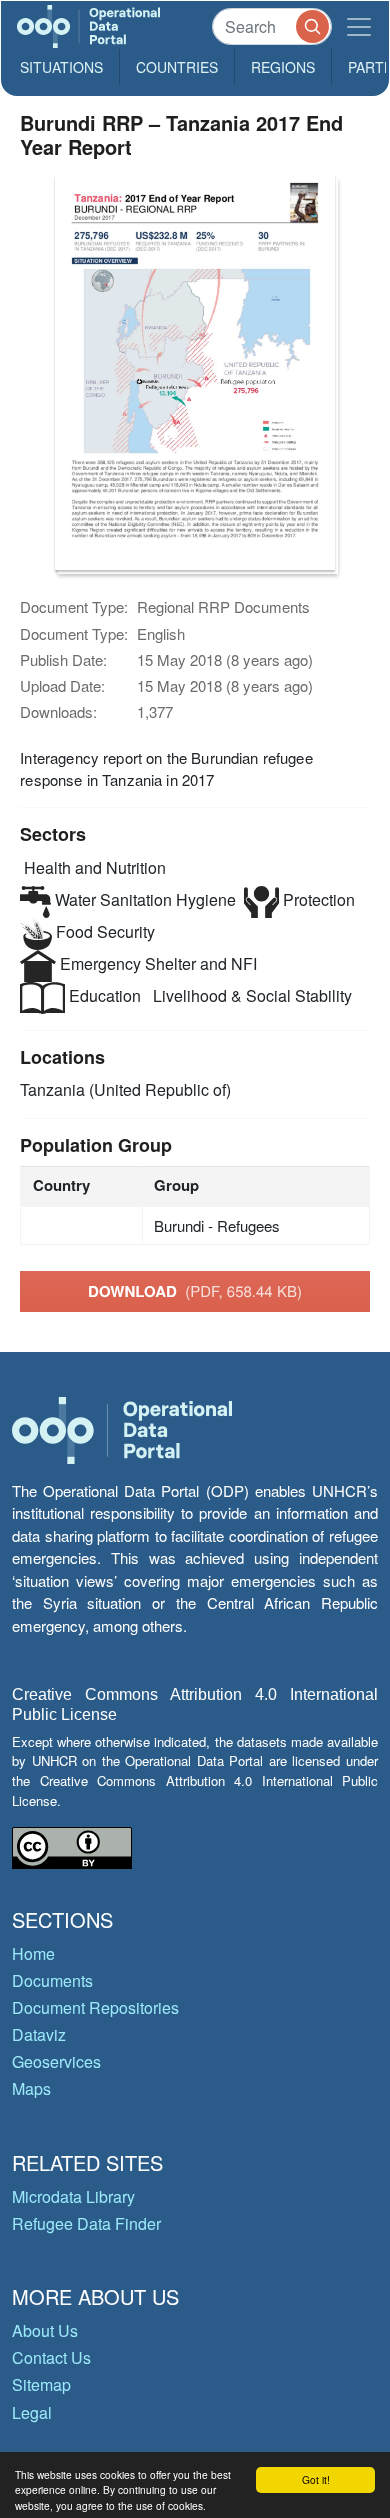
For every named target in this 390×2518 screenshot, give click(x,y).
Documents (52, 1980)
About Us (45, 2330)
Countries (177, 67)
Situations (61, 67)
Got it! (316, 2479)
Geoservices (56, 2061)
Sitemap (41, 2384)
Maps (31, 2088)
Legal (32, 2412)
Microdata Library (73, 2196)
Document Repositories (95, 2007)
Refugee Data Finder (86, 2223)
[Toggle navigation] (359, 26)
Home (33, 1953)
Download (195, 1291)
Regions (283, 67)
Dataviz (39, 2034)
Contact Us (51, 2357)
